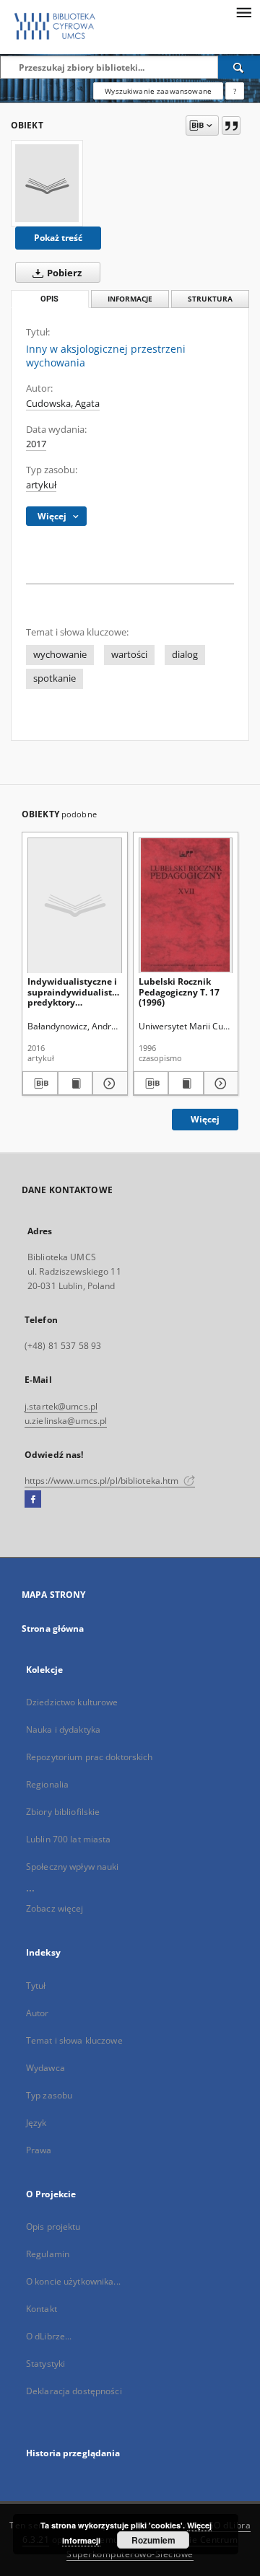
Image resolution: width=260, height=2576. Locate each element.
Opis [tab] (49, 299)
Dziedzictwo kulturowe (72, 1702)
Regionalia (47, 1784)
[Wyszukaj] (239, 67)
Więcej (205, 1119)
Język (36, 2123)
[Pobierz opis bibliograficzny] (40, 1083)
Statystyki (45, 2364)
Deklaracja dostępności (74, 2391)
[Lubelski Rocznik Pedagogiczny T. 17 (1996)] (186, 905)
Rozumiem (153, 2540)
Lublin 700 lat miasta (69, 1839)
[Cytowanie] (231, 126)
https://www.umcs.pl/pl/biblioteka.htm (103, 1481)
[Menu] (243, 12)
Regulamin (48, 2254)
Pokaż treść (58, 238)
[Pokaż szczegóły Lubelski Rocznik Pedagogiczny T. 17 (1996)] (219, 1083)
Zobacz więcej (55, 1908)
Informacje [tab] (130, 299)
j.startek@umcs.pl (61, 1406)
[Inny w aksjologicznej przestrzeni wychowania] (47, 183)
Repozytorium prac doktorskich (89, 1757)
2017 (36, 444)
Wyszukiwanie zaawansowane (158, 91)
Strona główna (53, 1628)
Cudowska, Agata (63, 404)
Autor (38, 2013)
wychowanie (60, 655)
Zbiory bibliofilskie (63, 1812)
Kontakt (42, 2309)
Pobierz (63, 273)
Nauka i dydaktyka (63, 1729)
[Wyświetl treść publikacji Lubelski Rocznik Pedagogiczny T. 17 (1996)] (186, 1083)
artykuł (41, 485)
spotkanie (55, 678)
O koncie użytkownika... (73, 2281)
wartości (129, 655)
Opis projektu (53, 2226)
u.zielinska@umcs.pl (66, 1421)
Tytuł (36, 1986)
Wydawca (45, 2068)
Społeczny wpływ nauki (73, 1867)
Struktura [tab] (210, 299)
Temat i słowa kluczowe (74, 2040)
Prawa (39, 2150)
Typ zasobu (49, 2095)
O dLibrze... (49, 2336)
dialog (185, 655)
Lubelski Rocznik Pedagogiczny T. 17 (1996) (179, 992)
